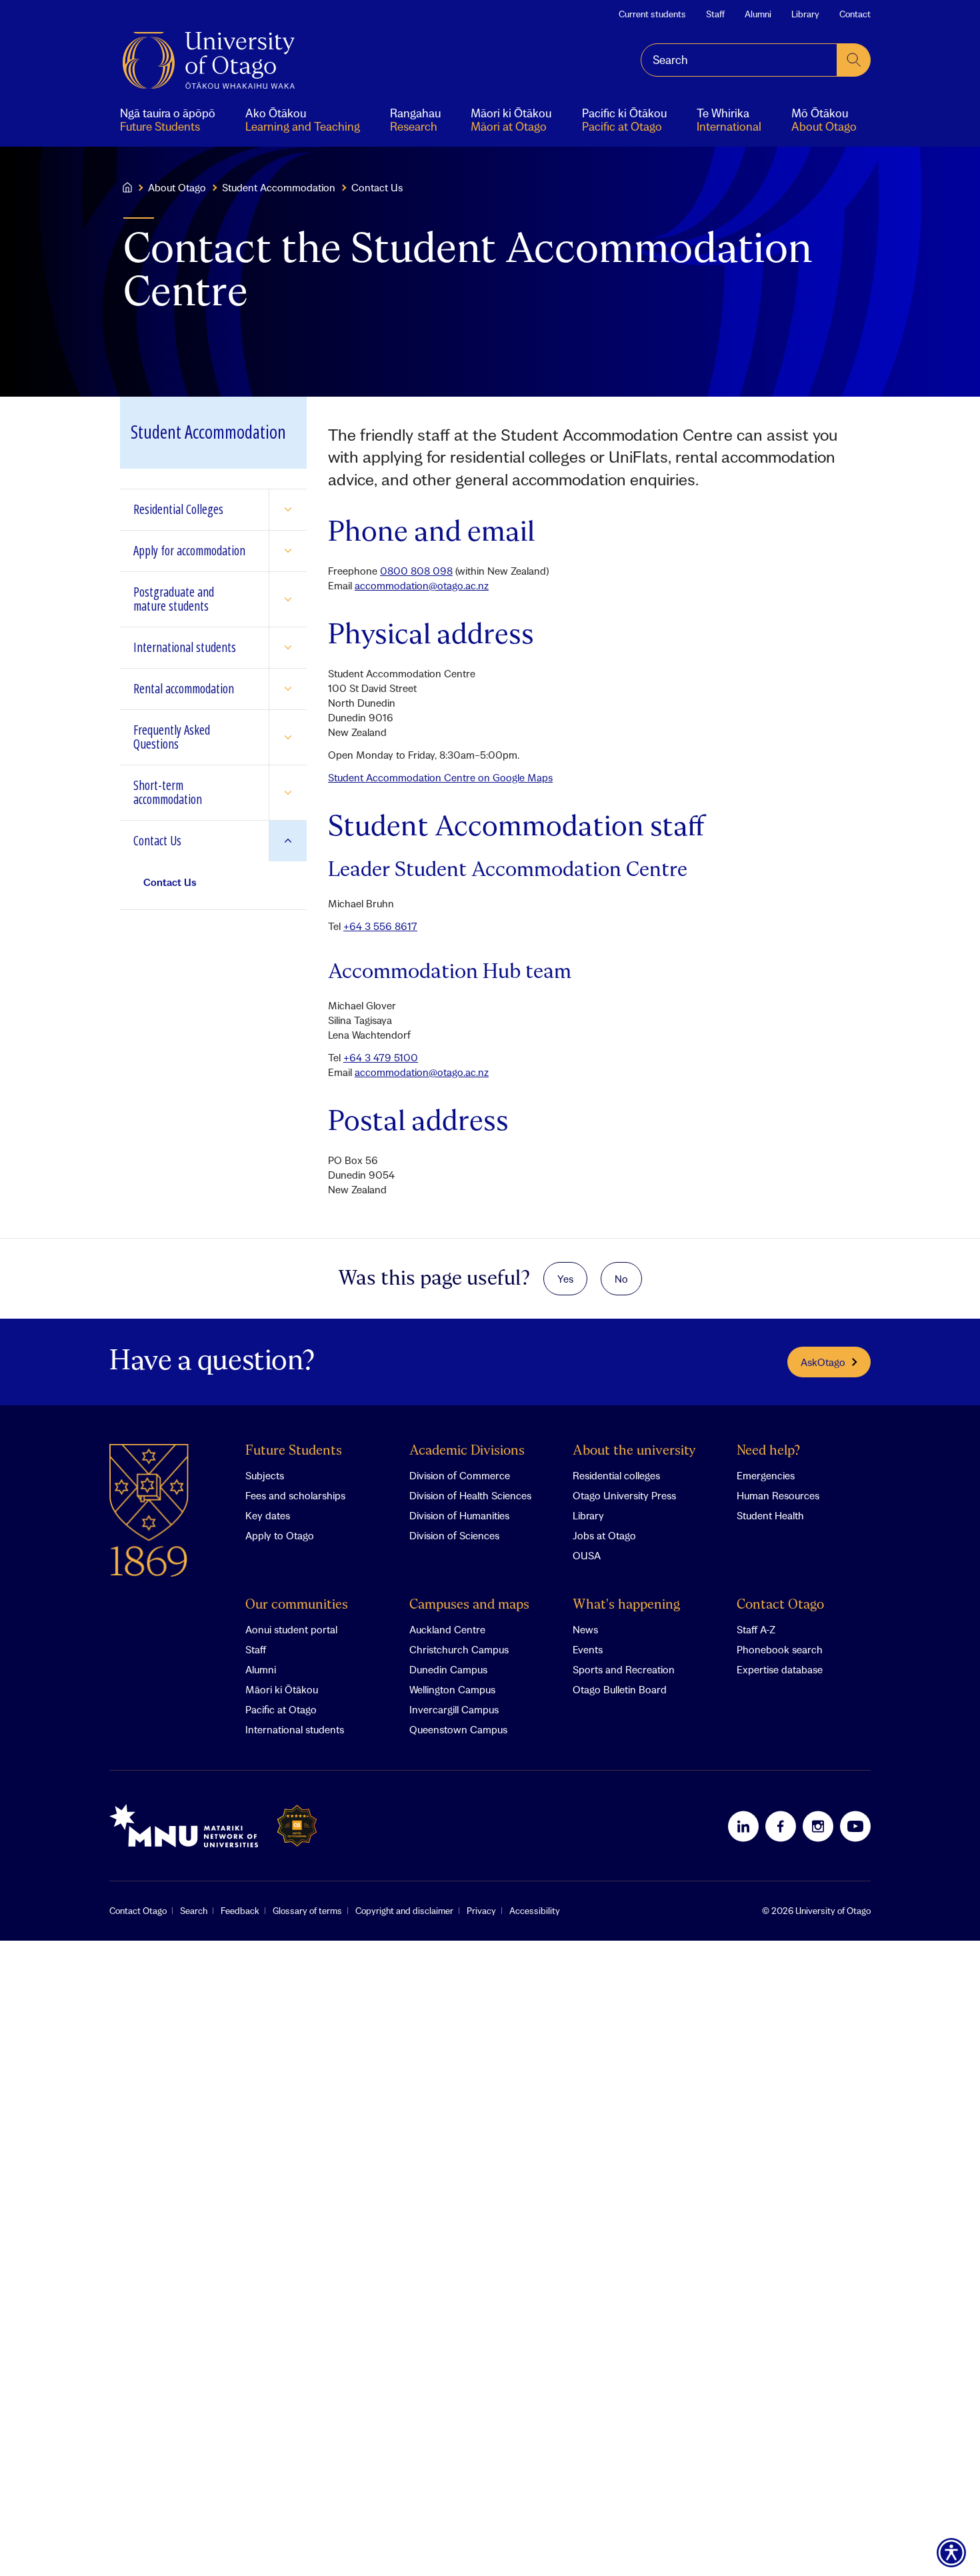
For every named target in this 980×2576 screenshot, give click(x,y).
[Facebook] (781, 1826)
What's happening (626, 1605)
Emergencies (766, 1475)
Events (588, 1649)
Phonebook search (780, 1649)
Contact (855, 14)
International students (295, 1729)
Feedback (240, 1911)
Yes (565, 1279)
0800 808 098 (416, 571)
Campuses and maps (469, 1605)
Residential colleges (616, 1475)
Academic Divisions (467, 1451)
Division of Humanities (459, 1515)
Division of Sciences (454, 1535)
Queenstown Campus (458, 1729)
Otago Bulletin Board (620, 1689)
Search (194, 1911)
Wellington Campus (452, 1689)
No (621, 1279)
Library (805, 14)
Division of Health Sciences (470, 1495)
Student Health (770, 1515)
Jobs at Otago (604, 1535)
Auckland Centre (447, 1629)
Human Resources (778, 1495)
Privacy (481, 1911)
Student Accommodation (279, 187)
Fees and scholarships (295, 1495)
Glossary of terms (307, 1911)
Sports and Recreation (624, 1669)
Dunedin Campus (448, 1669)
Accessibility (535, 1911)
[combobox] (739, 60)
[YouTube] (855, 1826)
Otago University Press (624, 1495)
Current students (652, 14)
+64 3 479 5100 (381, 1057)
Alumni (758, 14)
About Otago (177, 187)
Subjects (265, 1475)
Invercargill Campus (454, 1709)
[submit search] (854, 60)
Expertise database (780, 1669)
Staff (715, 14)
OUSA (587, 1555)
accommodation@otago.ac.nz (422, 585)
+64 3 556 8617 (380, 926)
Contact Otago (780, 1605)
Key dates (268, 1515)
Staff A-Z (756, 1629)
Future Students (294, 1451)
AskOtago (823, 1362)
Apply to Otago (280, 1535)
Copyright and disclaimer (404, 1911)
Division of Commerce (460, 1475)
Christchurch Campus (459, 1649)
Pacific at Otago (281, 1709)
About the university (634, 1451)
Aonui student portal (291, 1629)
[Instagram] (818, 1826)
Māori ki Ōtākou (282, 1689)
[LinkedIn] (743, 1826)
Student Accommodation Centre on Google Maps (440, 777)
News (585, 1629)
